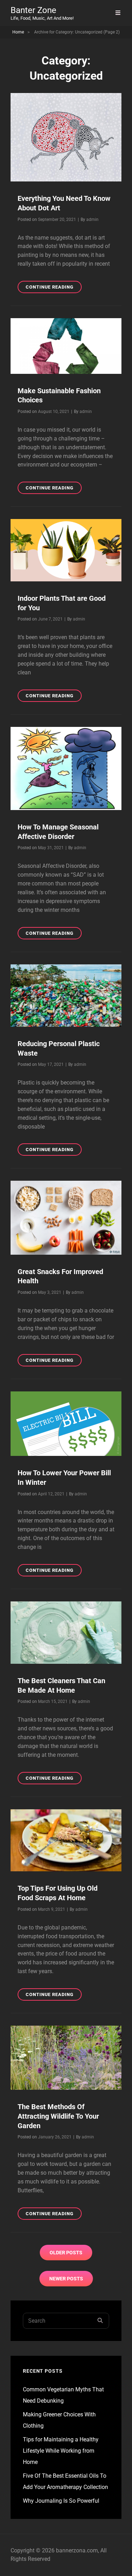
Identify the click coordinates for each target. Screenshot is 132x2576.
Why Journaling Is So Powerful (61, 2501)
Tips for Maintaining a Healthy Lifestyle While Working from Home (61, 2451)
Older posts (66, 2253)
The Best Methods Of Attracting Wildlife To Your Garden (58, 2116)
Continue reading (54, 289)
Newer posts (66, 2279)
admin (92, 220)
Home (18, 32)
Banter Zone (33, 10)
